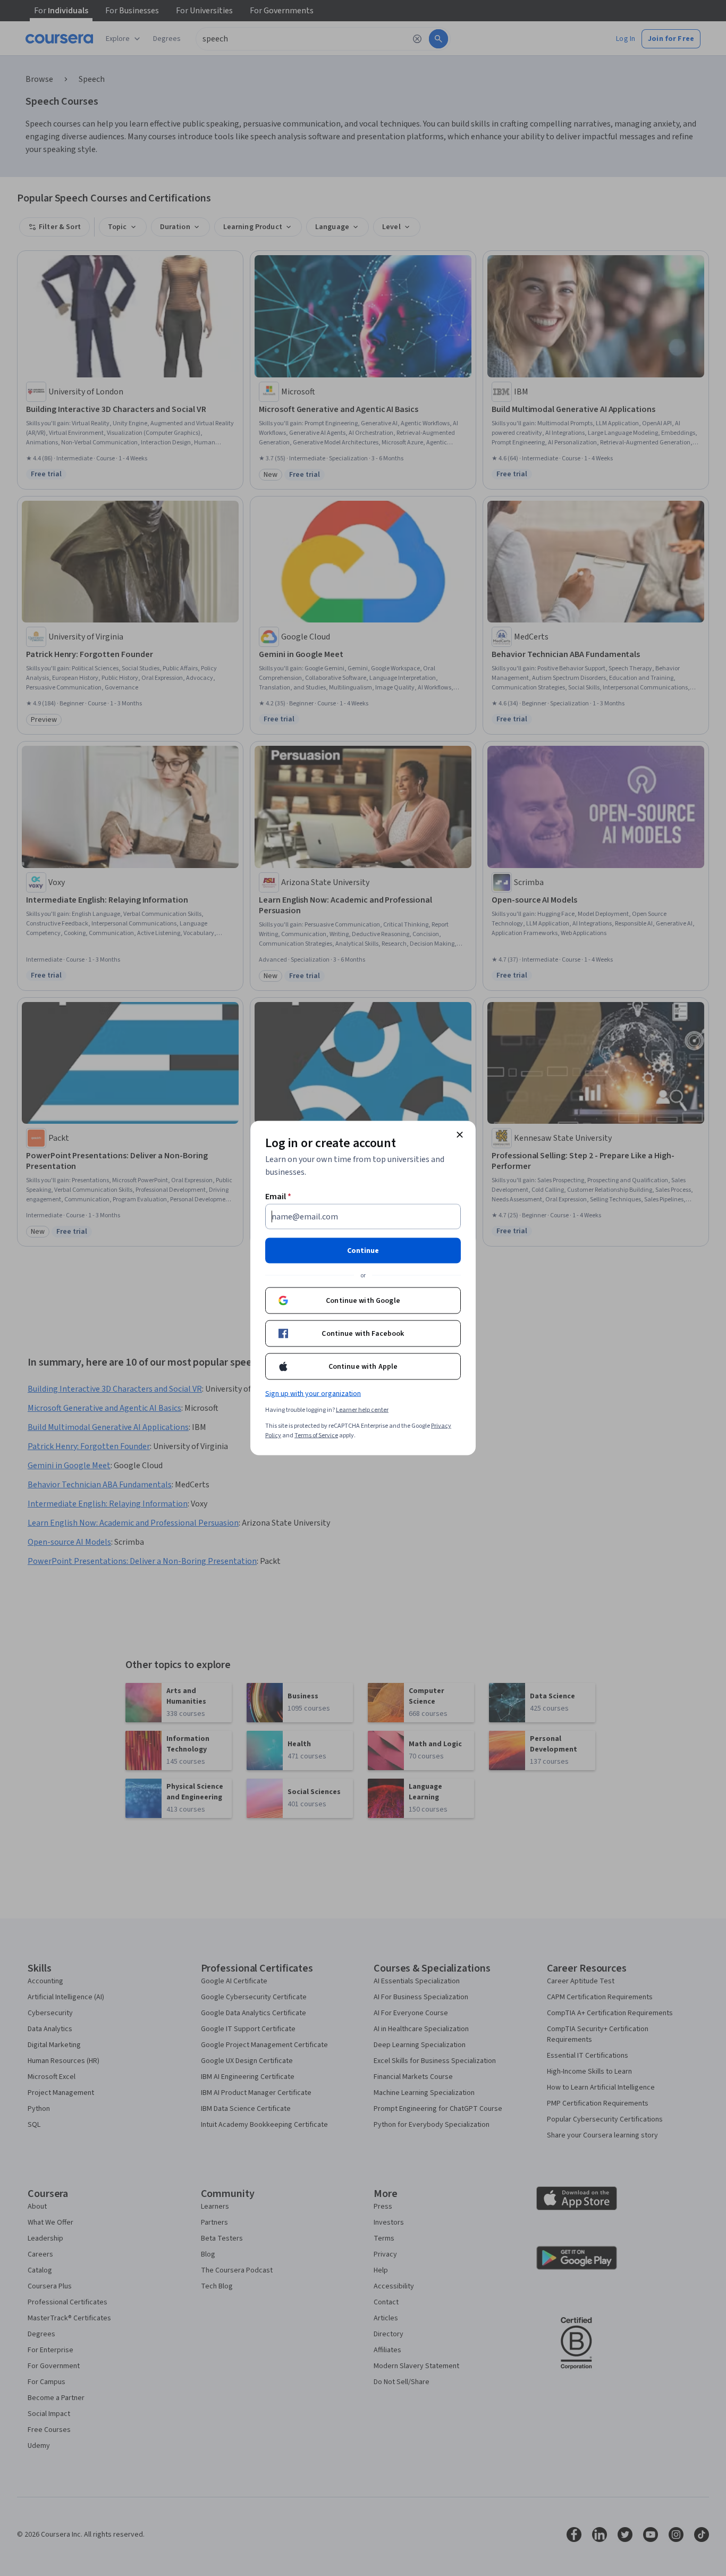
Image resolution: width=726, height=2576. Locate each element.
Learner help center (362, 1410)
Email (278, 1197)
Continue (363, 1251)
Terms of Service (316, 1436)
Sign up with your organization (313, 1394)
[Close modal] (460, 1135)
